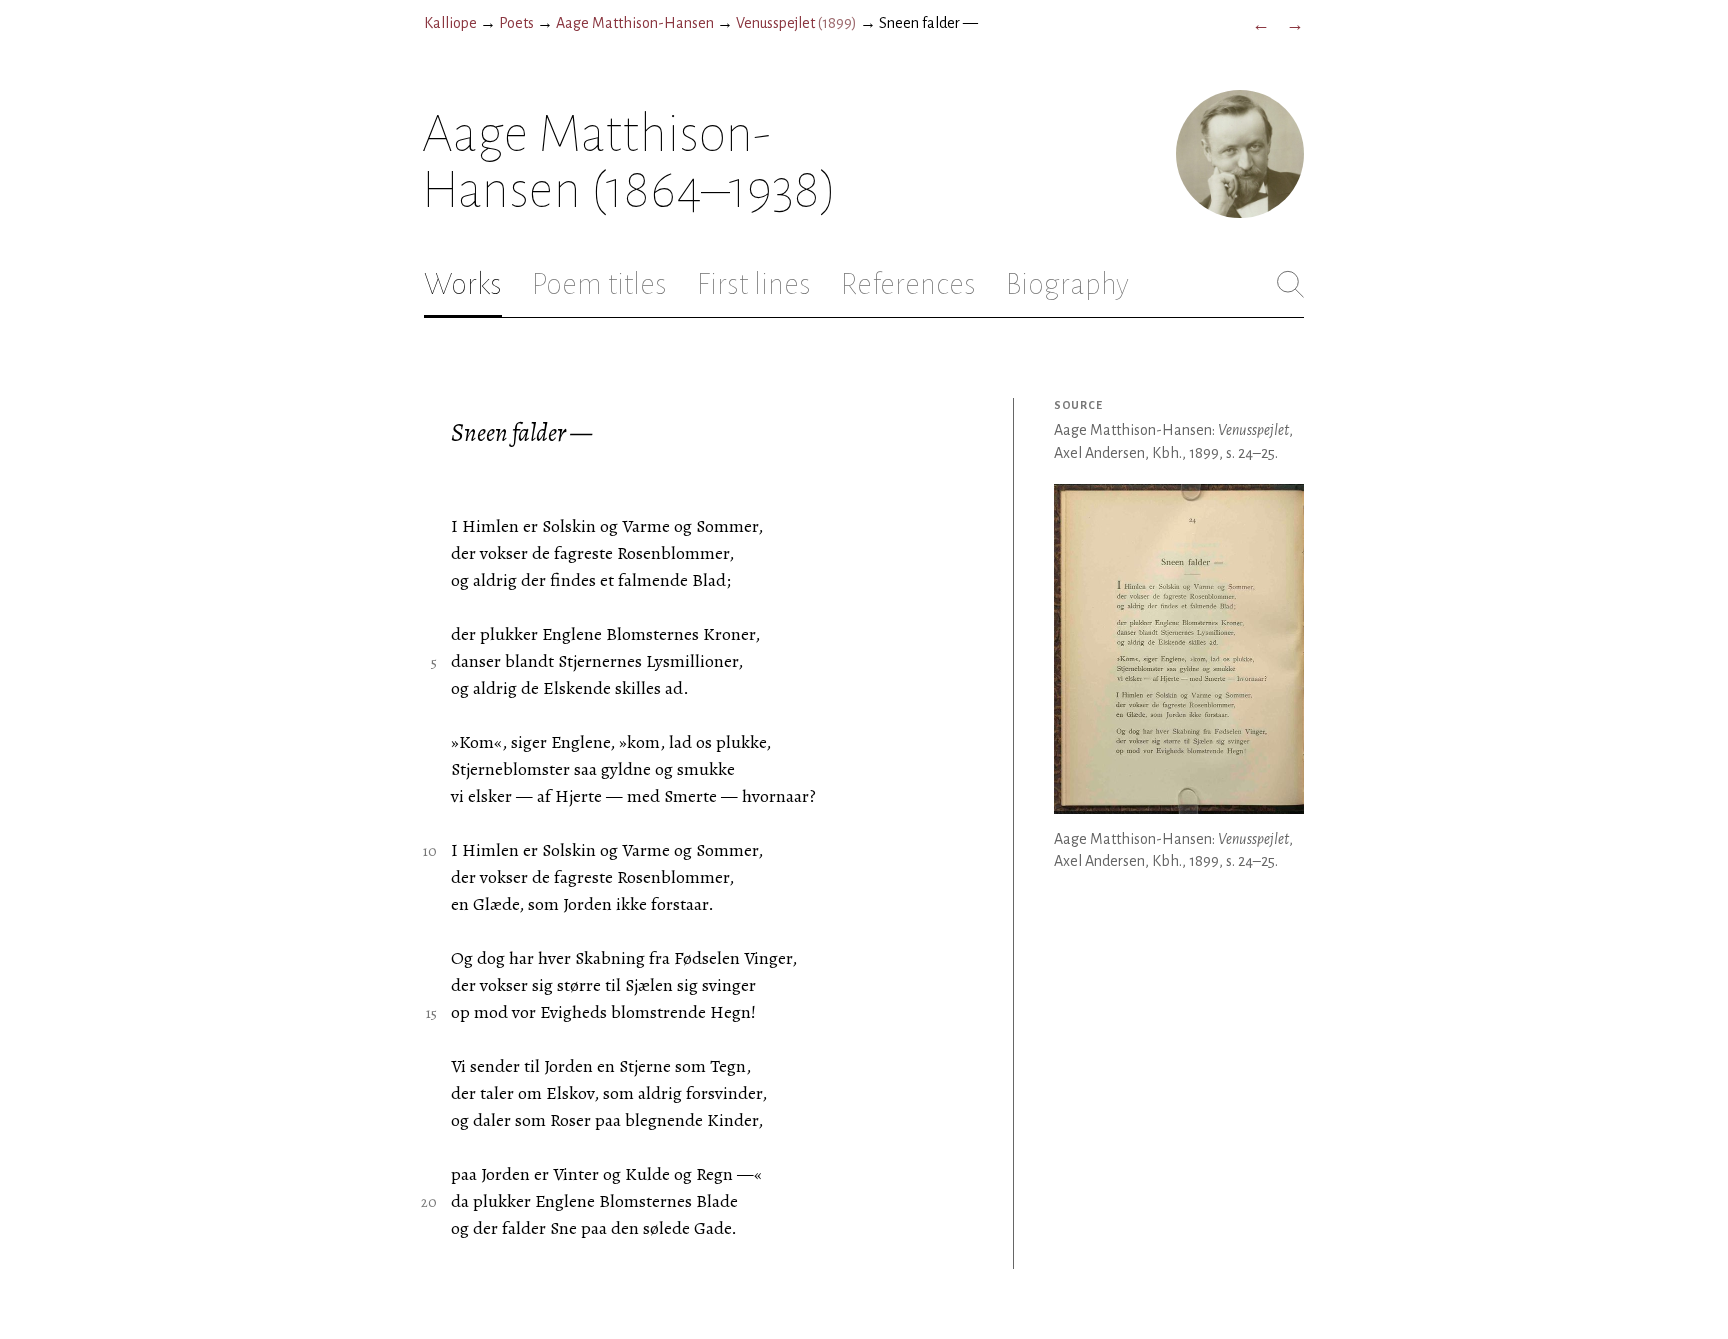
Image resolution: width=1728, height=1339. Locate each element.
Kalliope (450, 23)
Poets (516, 23)
